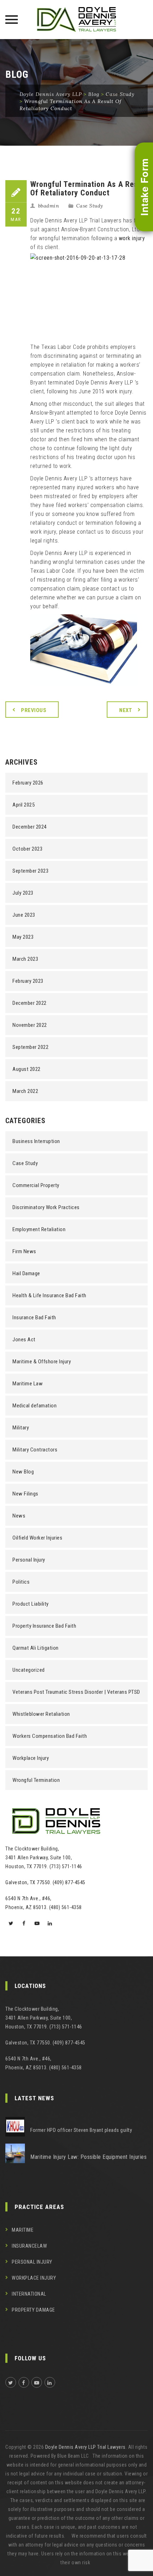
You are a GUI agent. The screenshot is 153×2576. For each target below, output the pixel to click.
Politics (21, 1582)
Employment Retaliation (39, 1229)
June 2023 (24, 915)
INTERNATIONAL (29, 2294)
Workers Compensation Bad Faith (50, 1736)
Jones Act (24, 1340)
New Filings (25, 1494)
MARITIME (23, 2230)
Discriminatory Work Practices (46, 1207)
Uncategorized (29, 1670)
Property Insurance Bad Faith (44, 1626)
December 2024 (30, 827)
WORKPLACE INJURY (34, 2278)
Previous (34, 710)
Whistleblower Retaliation (41, 1714)
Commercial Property (36, 1185)
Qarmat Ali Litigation (36, 1648)
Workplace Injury (31, 1758)
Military (21, 1428)
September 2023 (30, 871)
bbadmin (49, 206)
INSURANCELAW (29, 2246)
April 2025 (23, 805)
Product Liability (31, 1604)
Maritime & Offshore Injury (42, 1362)
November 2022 (30, 1025)
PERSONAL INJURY (32, 2262)
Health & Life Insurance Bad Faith (49, 1295)
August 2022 (27, 1069)
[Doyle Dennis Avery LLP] (76, 20)
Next (126, 710)
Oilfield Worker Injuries (37, 1538)
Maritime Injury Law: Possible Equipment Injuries (88, 2157)
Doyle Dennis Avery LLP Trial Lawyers (85, 2447)
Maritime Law (28, 1384)
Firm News (24, 1251)
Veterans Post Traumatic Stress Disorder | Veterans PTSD (76, 1692)
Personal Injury (29, 1560)
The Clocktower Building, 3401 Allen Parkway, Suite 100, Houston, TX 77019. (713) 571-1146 (44, 1858)
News (19, 1516)
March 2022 (25, 1091)
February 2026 (28, 783)
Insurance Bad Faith (34, 1317)
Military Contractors (35, 1450)
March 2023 (25, 959)
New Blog (23, 1472)
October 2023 (27, 849)
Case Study (90, 206)
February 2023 (28, 981)
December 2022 (30, 1003)
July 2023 (23, 893)
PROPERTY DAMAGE (33, 2310)
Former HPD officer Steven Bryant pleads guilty (81, 2130)
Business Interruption (36, 1141)
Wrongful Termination (36, 1780)
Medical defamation (35, 1406)
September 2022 (30, 1047)
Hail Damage (26, 1273)
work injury (132, 238)
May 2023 (23, 937)
